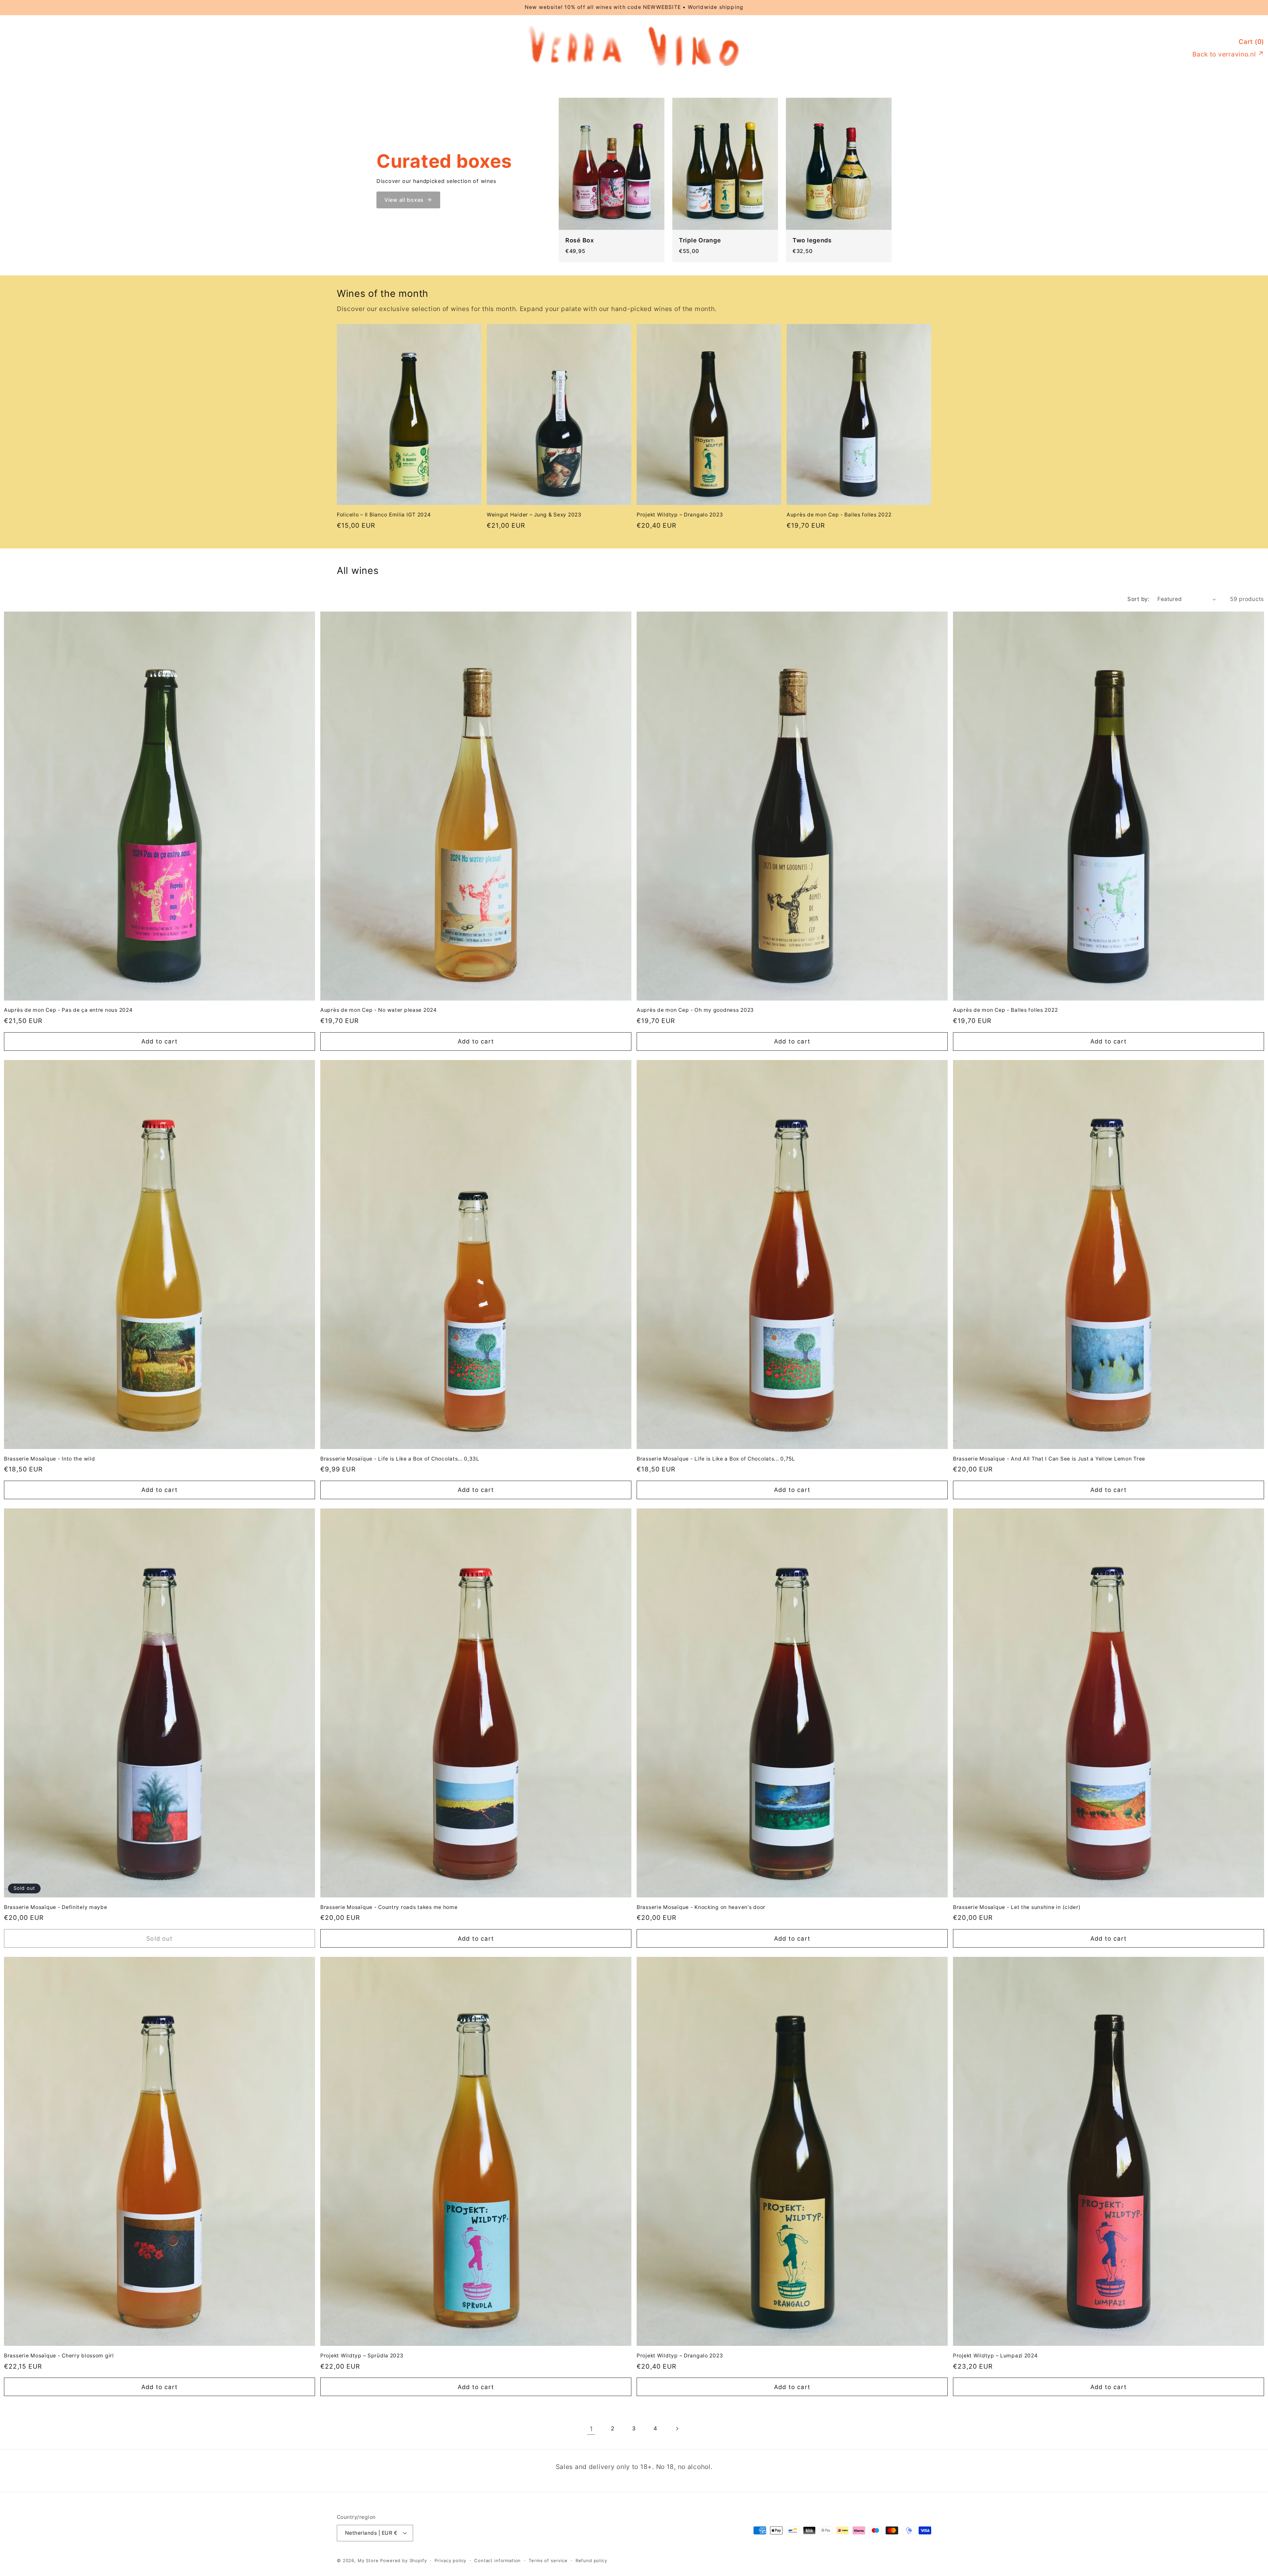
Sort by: (1138, 599)
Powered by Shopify (403, 2560)
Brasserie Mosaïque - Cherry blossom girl (59, 2356)
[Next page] (677, 2429)
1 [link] (591, 2429)
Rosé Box (580, 240)
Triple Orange (700, 240)
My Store (368, 2560)
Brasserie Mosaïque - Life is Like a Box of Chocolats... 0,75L (716, 1459)
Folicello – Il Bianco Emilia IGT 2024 (384, 515)
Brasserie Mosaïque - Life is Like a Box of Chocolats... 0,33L (400, 1459)
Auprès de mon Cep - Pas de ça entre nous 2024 (68, 1010)
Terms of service (548, 2560)
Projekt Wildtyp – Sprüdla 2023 (362, 2356)
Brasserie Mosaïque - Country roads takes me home (389, 1907)
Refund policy (591, 2560)
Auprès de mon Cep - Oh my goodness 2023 (695, 1010)
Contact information (497, 2560)
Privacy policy (450, 2560)
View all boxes (404, 200)
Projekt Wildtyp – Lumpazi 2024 (995, 2356)
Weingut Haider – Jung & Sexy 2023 (534, 515)
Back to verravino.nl (1228, 54)
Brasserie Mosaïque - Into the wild (49, 1459)
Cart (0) (1251, 42)
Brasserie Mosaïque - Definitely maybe (56, 1907)
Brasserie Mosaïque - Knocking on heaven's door (701, 1907)
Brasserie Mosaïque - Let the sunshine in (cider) (1017, 1907)
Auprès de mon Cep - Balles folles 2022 (839, 515)
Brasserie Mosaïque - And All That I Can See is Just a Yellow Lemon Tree (1049, 1459)
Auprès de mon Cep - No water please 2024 (379, 1010)
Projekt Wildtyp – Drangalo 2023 (680, 515)
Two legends (812, 240)
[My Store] (634, 65)
